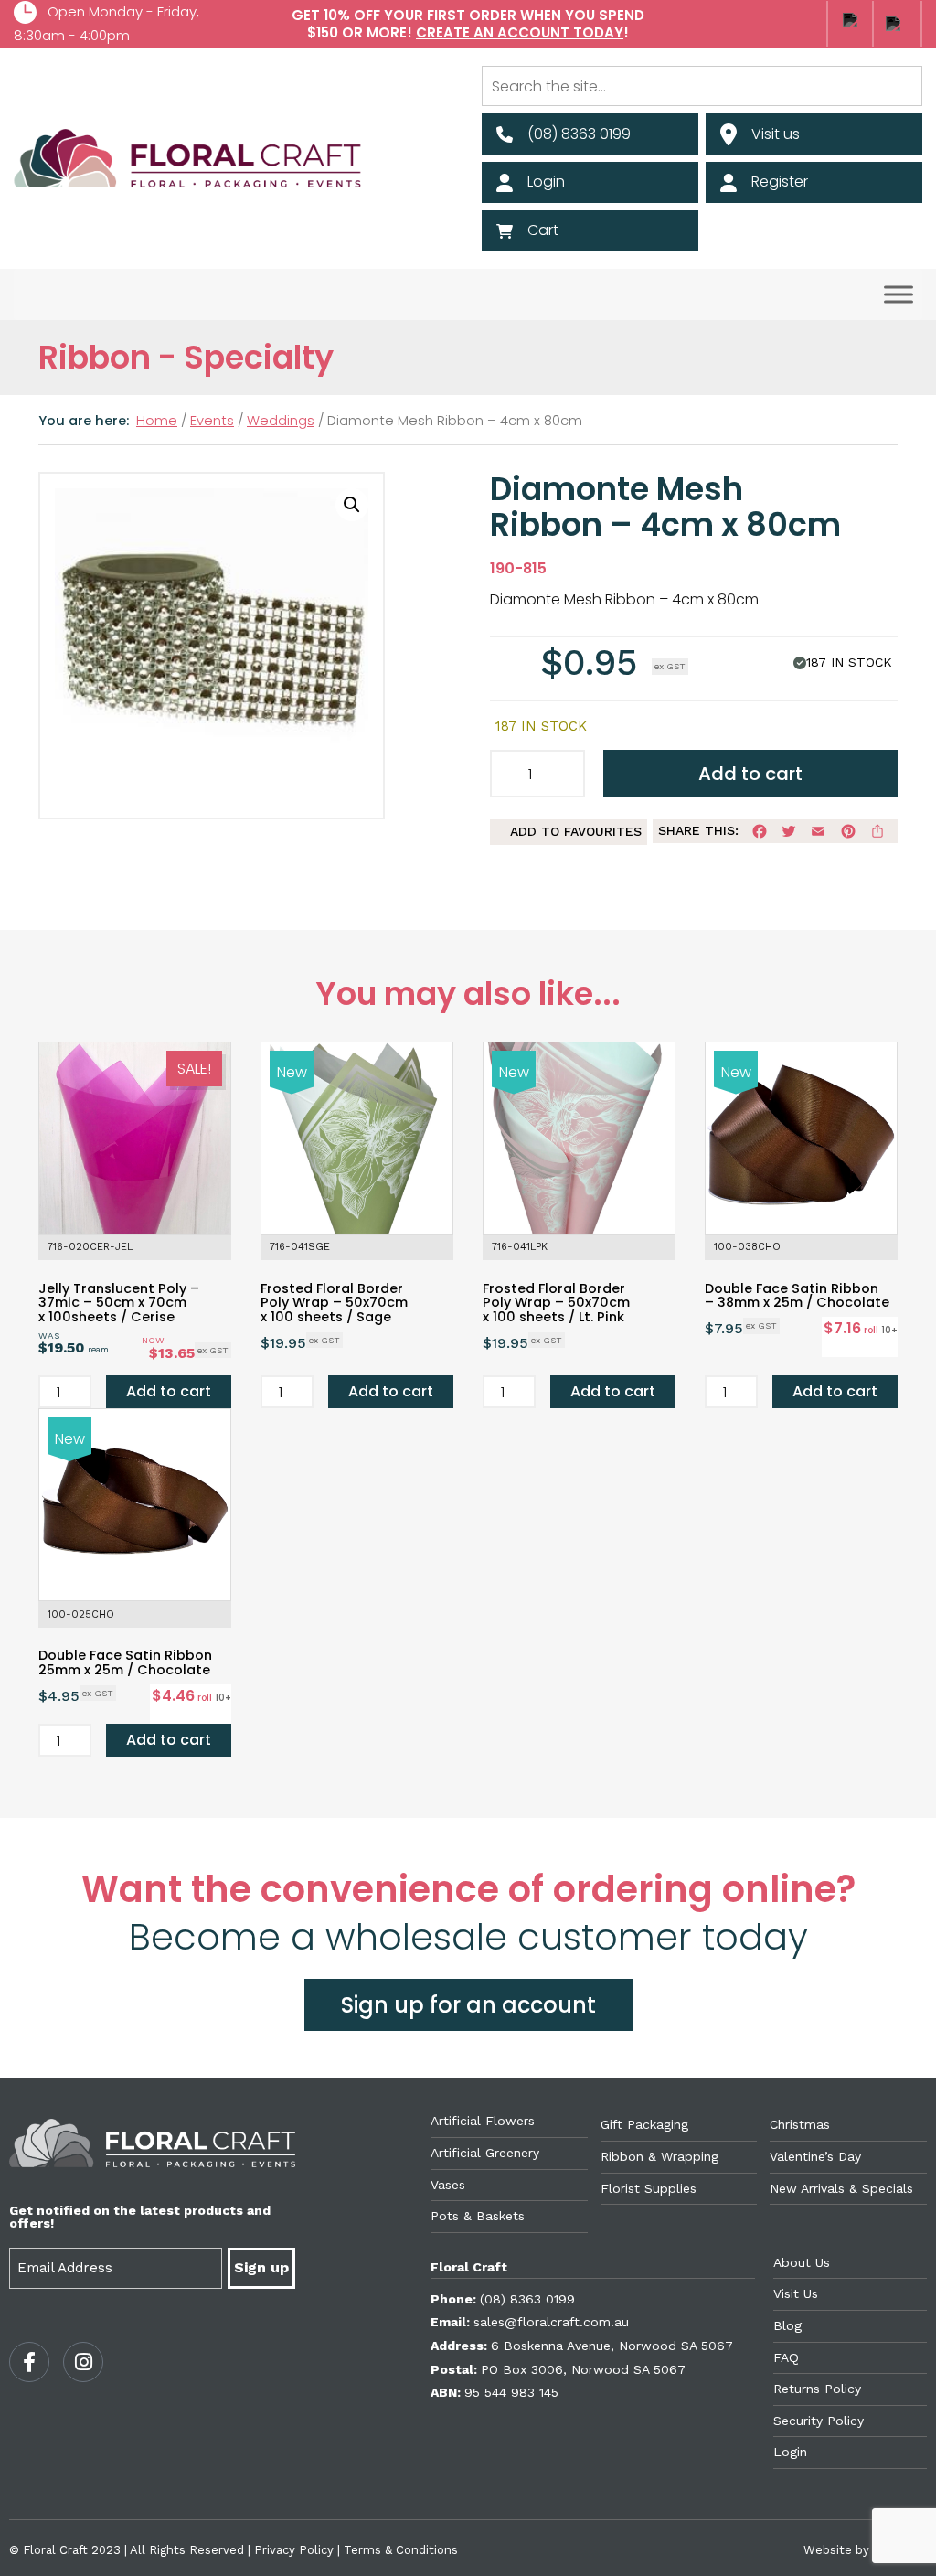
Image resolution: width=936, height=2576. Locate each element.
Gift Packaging (644, 2124)
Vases (448, 2185)
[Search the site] (702, 86)
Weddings (281, 421)
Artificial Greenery (485, 2153)
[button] (352, 505)
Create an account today (520, 32)
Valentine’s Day (815, 2156)
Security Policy (819, 2421)
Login (790, 2452)
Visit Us (796, 2293)
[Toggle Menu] (899, 295)
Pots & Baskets (478, 2216)
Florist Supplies (649, 2188)
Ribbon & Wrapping (659, 2156)
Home (157, 421)
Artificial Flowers (483, 2121)
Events (212, 421)
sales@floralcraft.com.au (551, 2322)
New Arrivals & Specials (841, 2188)
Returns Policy (817, 2389)
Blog (787, 2325)
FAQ (786, 2357)
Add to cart (750, 774)
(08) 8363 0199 (527, 2299)
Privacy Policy (294, 2550)
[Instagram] (83, 2362)
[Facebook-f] (29, 2362)
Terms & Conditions (401, 2550)
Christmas (800, 2124)
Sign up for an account (468, 2005)
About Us (802, 2262)
